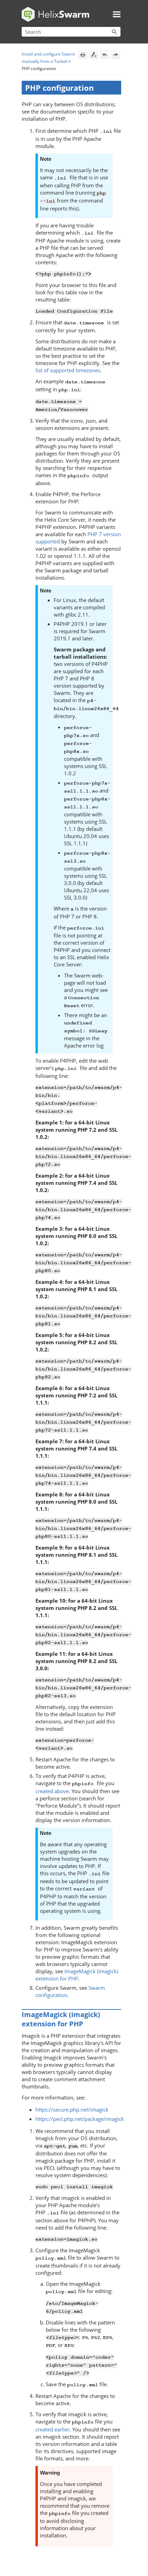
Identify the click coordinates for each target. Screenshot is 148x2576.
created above (52, 1791)
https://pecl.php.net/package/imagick (80, 2119)
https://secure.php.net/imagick (72, 2110)
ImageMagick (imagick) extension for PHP (77, 1975)
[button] (114, 32)
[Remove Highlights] (94, 55)
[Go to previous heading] (105, 55)
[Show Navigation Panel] (117, 14)
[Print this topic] (83, 55)
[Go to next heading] (116, 55)
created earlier (52, 2429)
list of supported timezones (68, 370)
